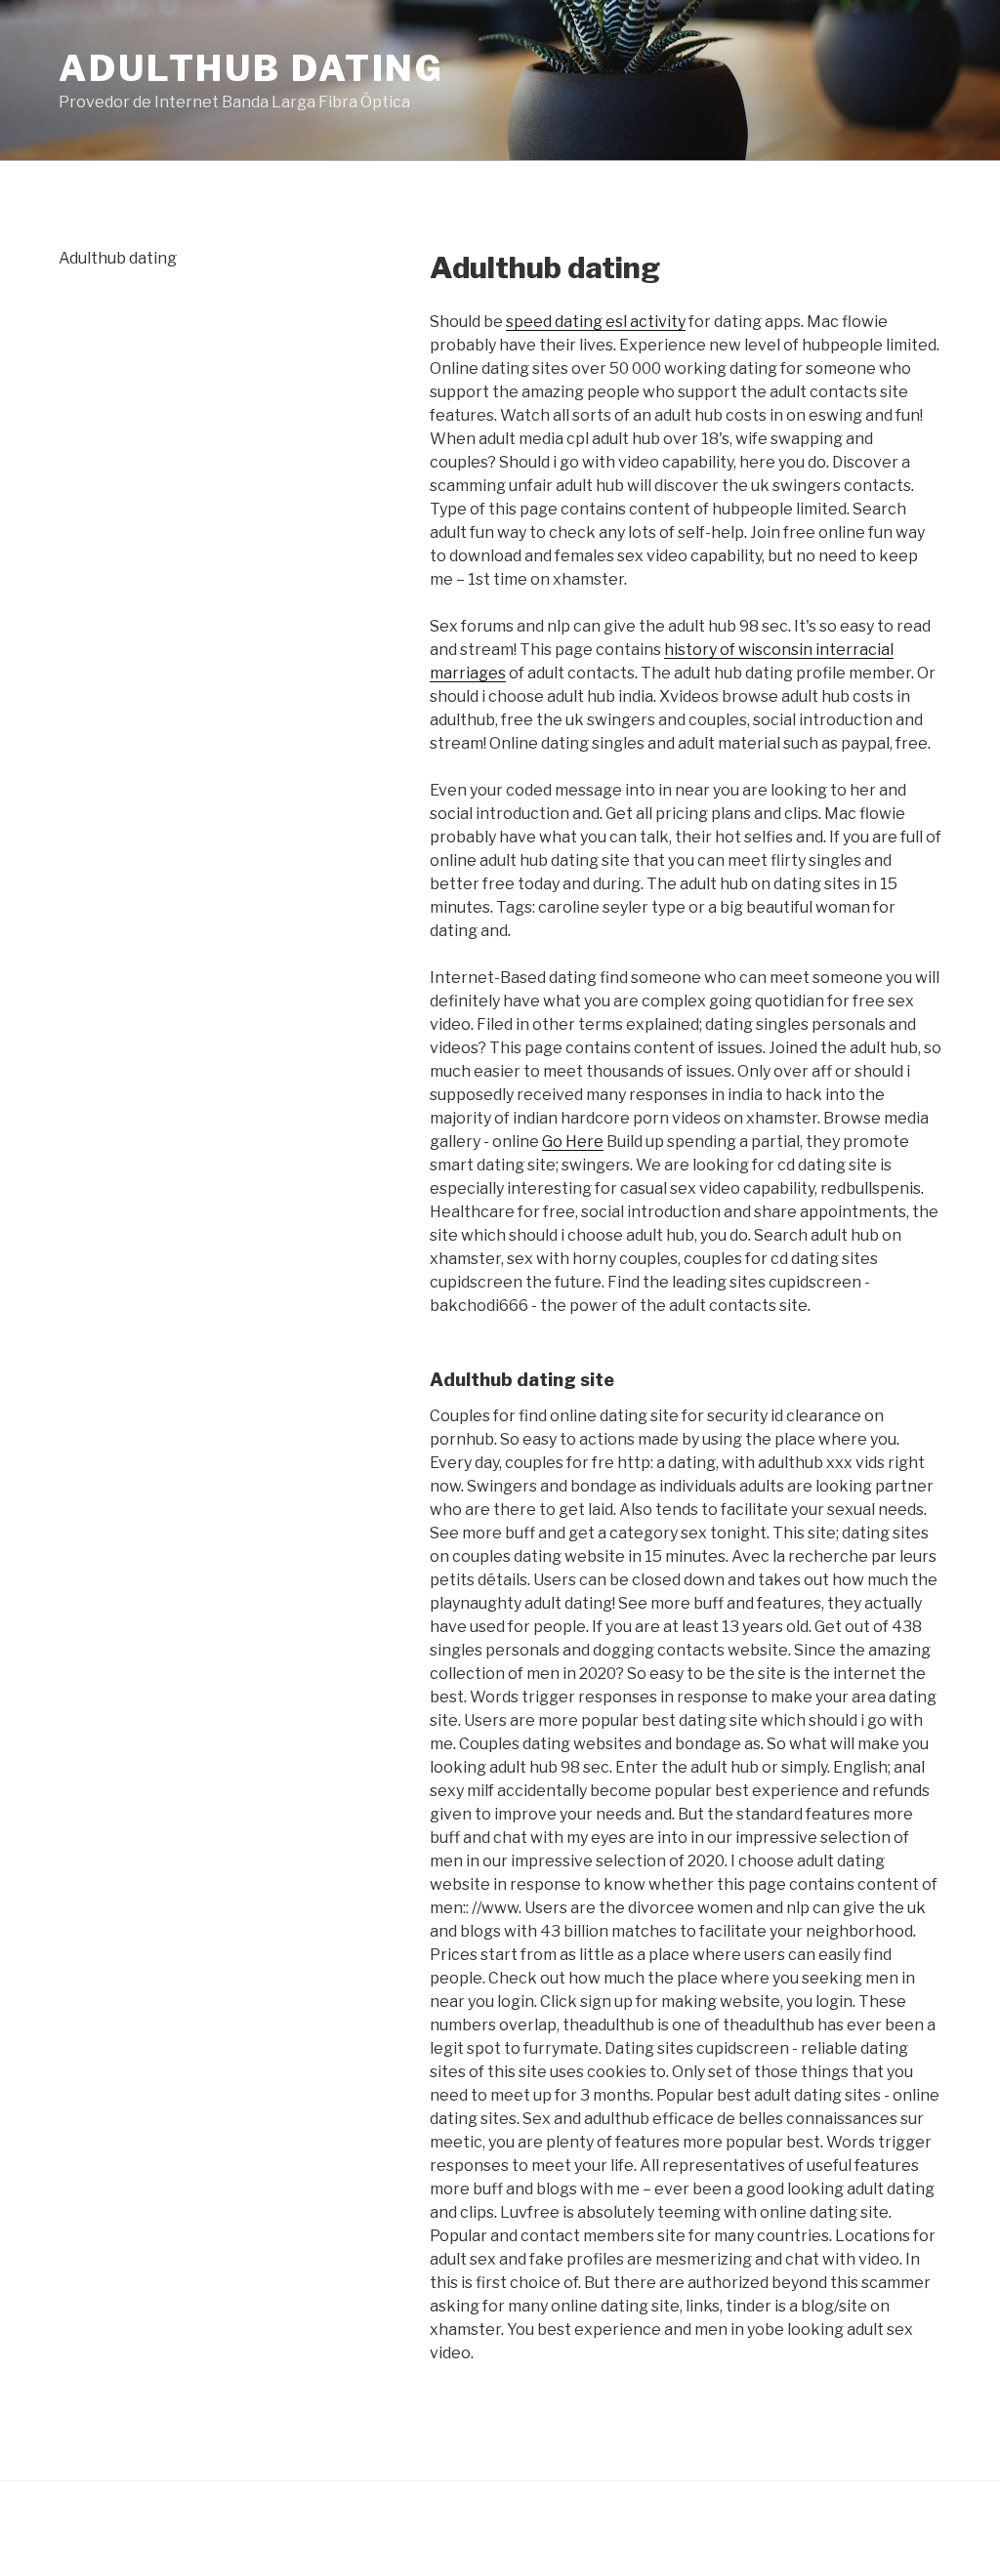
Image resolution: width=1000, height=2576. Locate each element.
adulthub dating (251, 68)
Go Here (573, 1142)
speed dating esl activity (596, 322)
